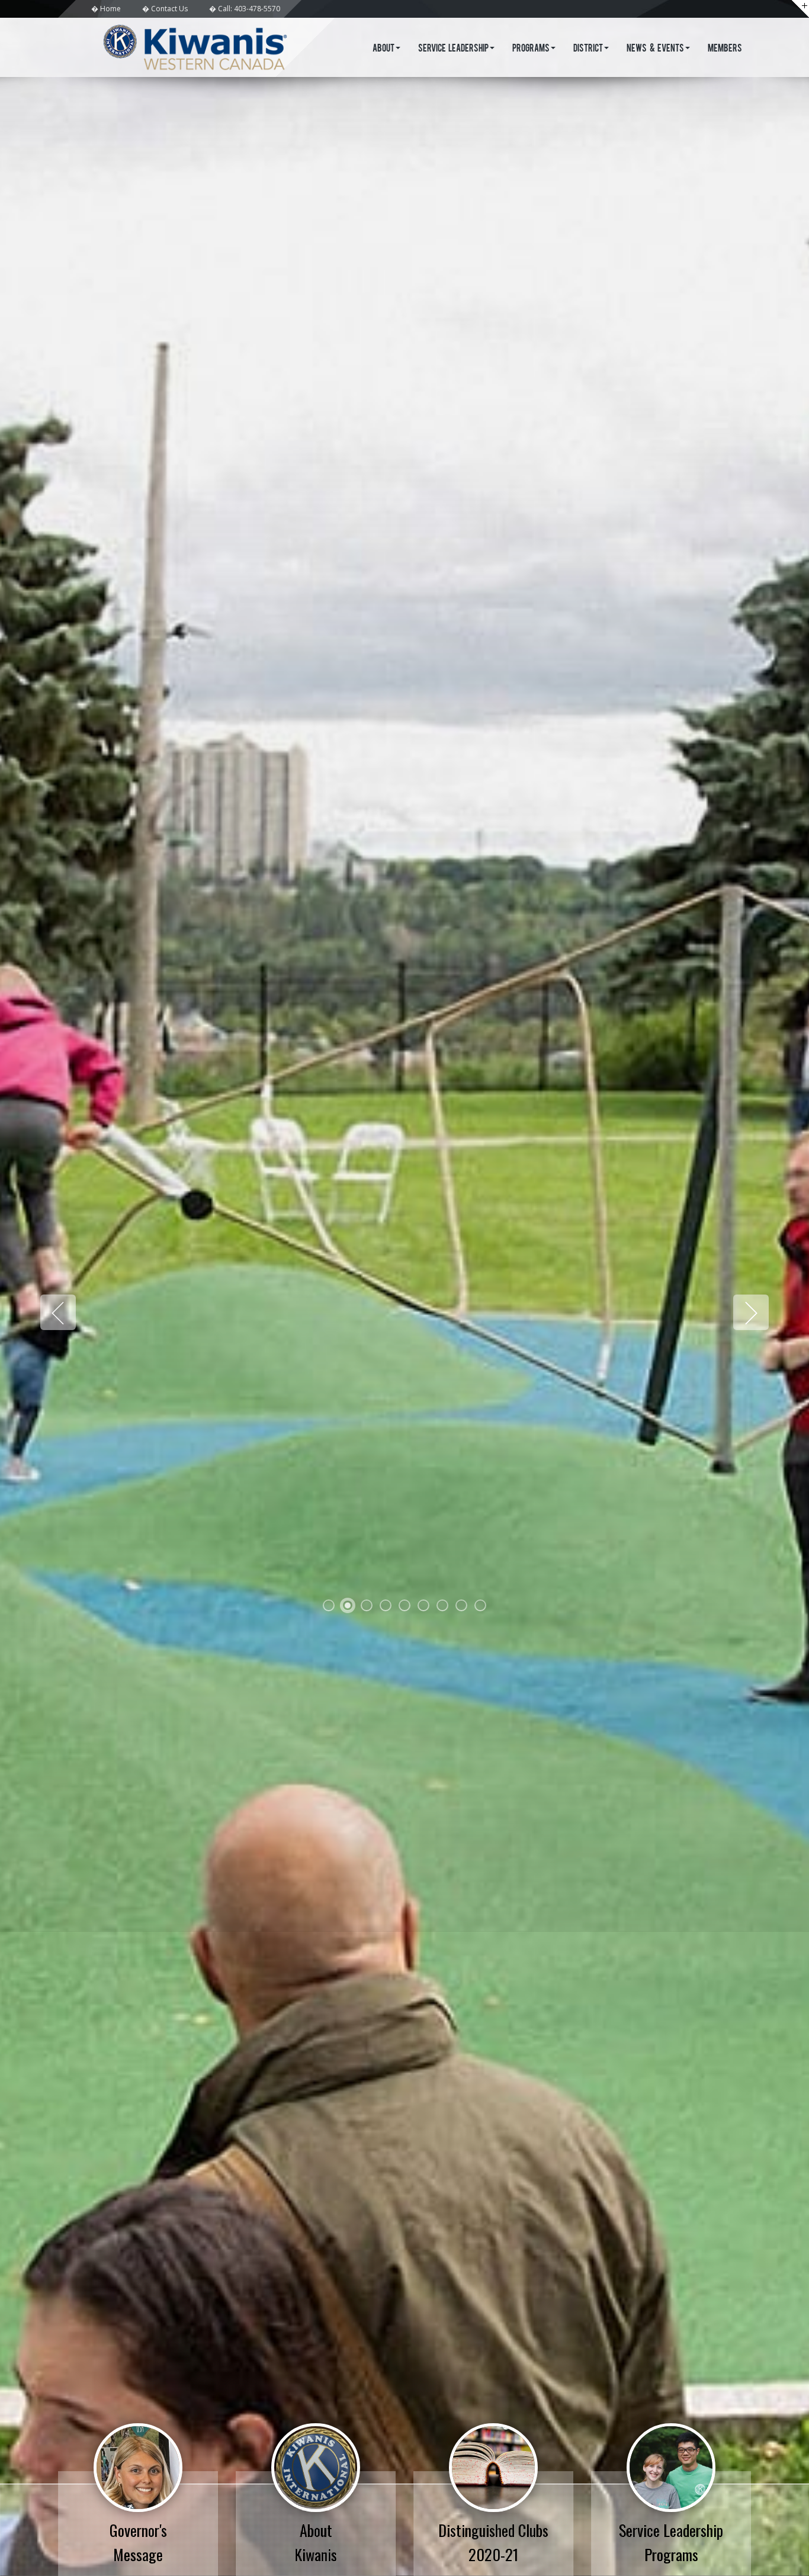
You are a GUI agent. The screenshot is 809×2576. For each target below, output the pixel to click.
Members (725, 49)
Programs (531, 49)
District (588, 49)
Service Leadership (454, 49)
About (383, 49)
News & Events (655, 49)
